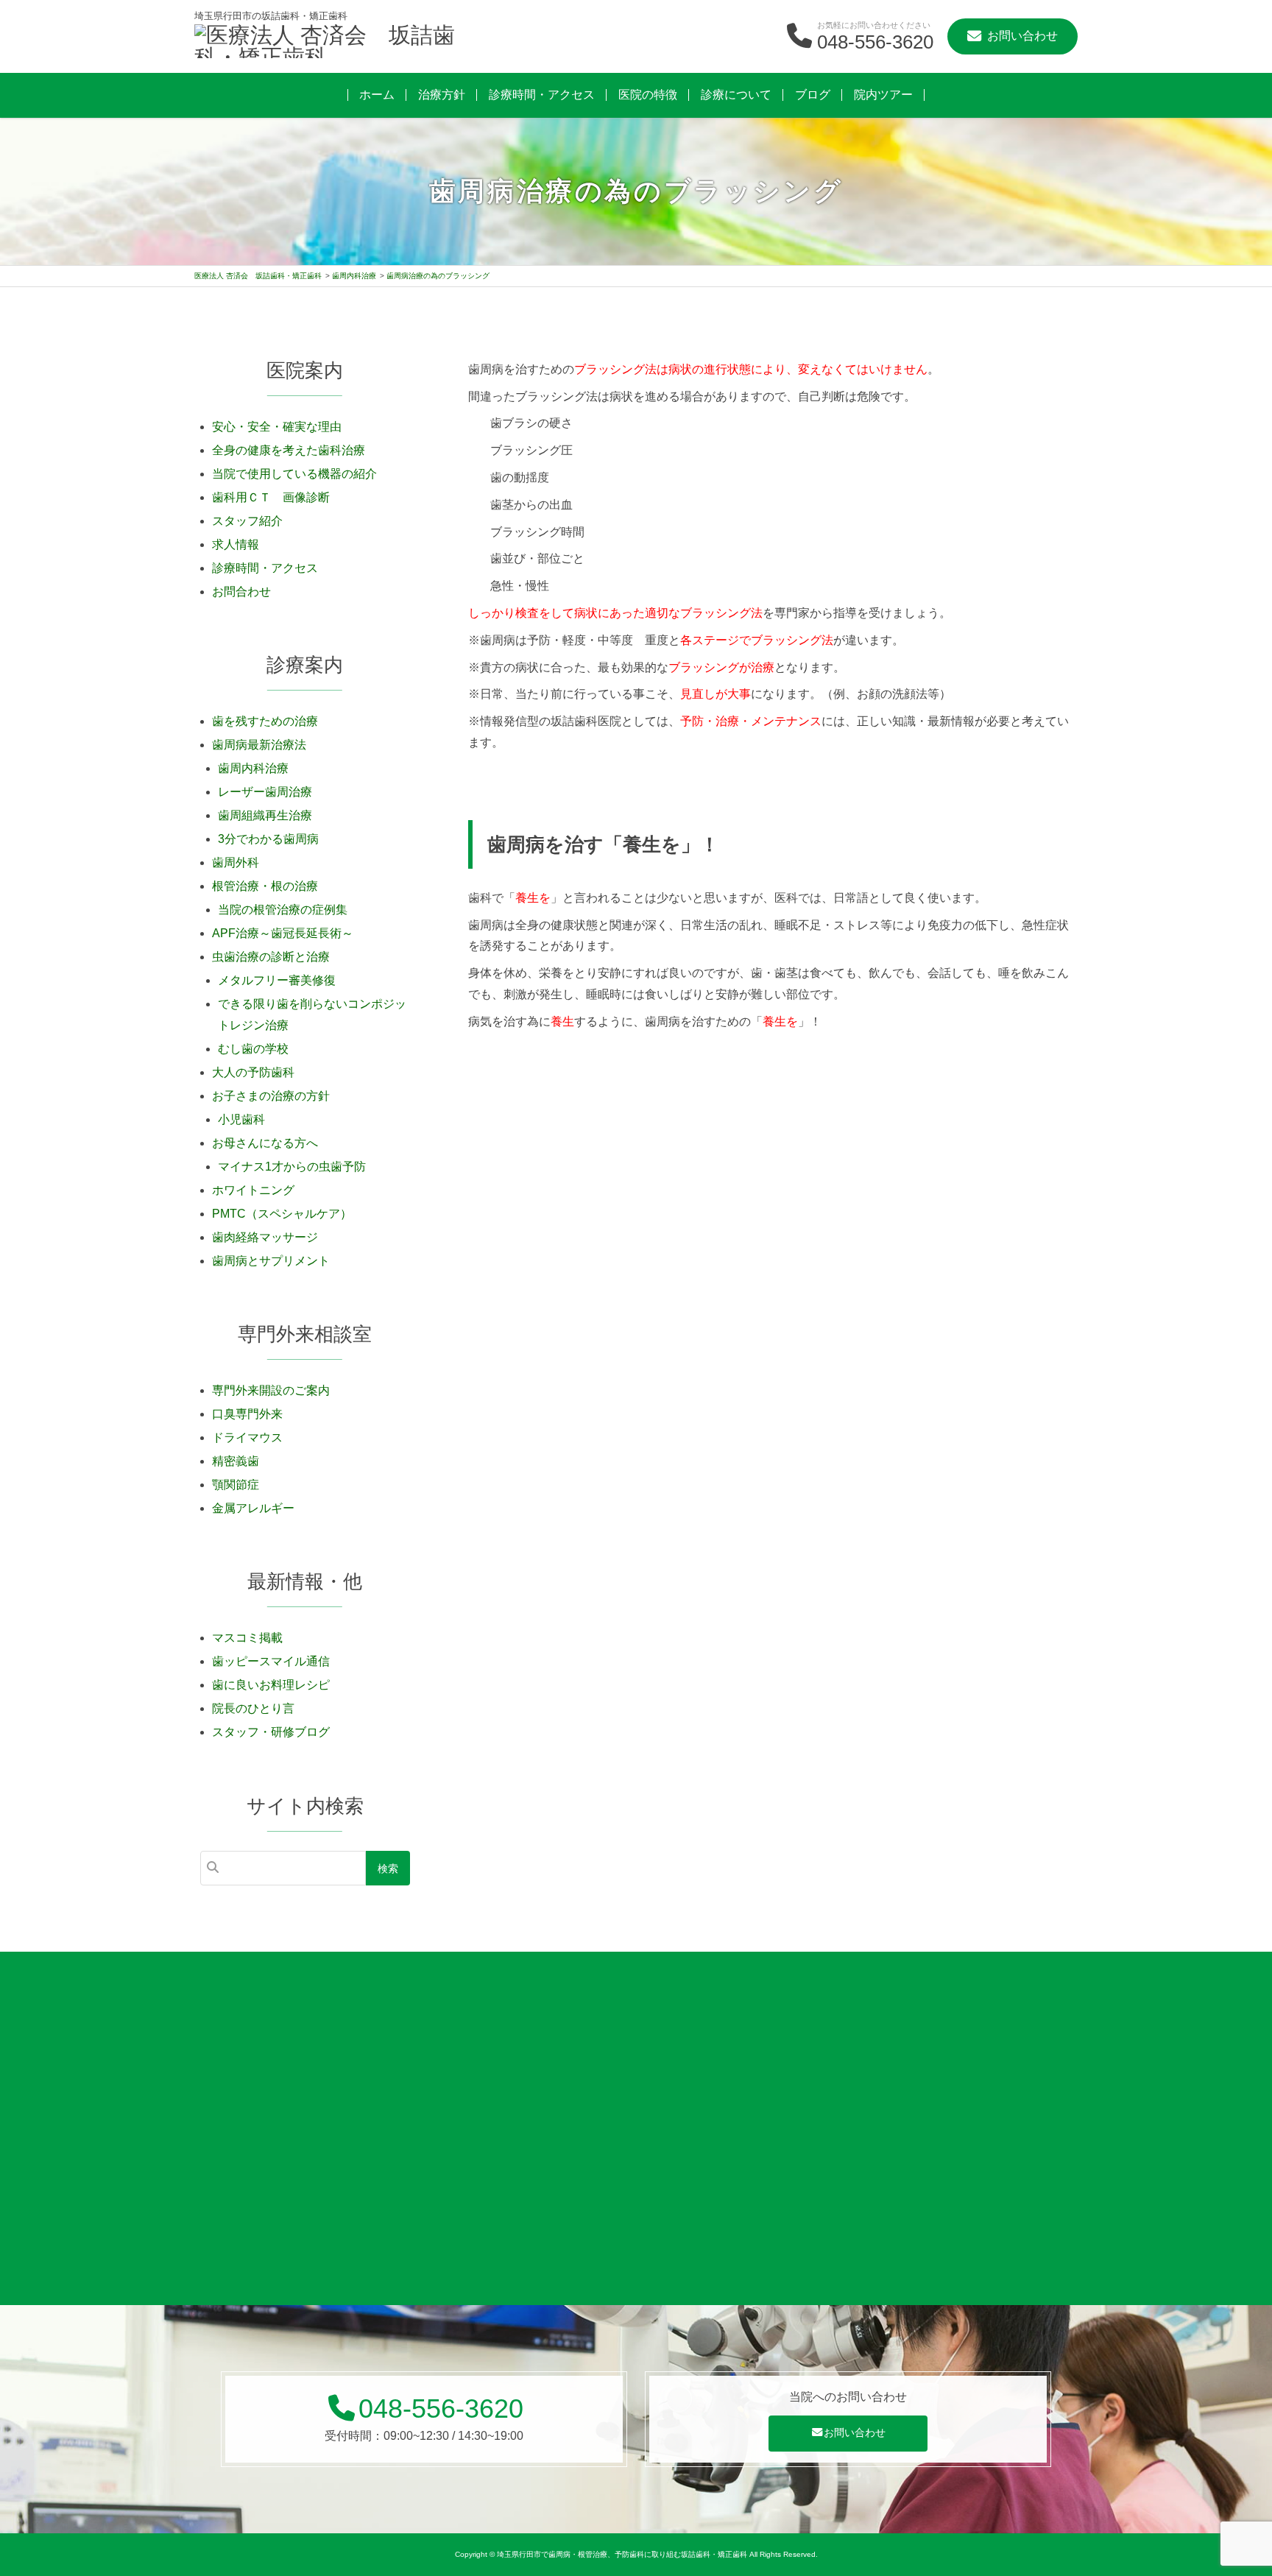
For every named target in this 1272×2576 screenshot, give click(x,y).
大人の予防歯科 (253, 1072)
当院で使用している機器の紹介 (294, 474)
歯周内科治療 (253, 768)
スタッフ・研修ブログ (271, 1732)
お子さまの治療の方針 (271, 1096)
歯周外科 (236, 862)
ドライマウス (247, 1437)
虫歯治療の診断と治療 (271, 957)
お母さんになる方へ (265, 1143)
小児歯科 (241, 1119)
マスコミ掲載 (247, 1638)
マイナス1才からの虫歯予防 (292, 1167)
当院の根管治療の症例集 (283, 910)
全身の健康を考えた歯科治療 (289, 450)
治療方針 (442, 95)
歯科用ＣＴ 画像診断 (271, 497)
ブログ (813, 95)
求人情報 (236, 544)
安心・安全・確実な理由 (277, 427)
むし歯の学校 (253, 1049)
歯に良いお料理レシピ (271, 1685)
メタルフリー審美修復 (277, 980)
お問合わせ (241, 592)
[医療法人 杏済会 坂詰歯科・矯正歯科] (327, 43)
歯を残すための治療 (265, 721)
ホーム (377, 95)
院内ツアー (883, 95)
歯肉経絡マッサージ (265, 1237)
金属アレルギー (253, 1508)
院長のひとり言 (253, 1708)
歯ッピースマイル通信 (271, 1661)
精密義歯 (236, 1461)
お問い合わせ (855, 2432)
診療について (736, 95)
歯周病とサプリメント (271, 1261)
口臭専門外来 (247, 1414)
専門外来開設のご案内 (271, 1390)
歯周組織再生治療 (265, 815)
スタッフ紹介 (247, 521)
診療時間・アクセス (542, 95)
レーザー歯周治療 (265, 792)
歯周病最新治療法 (259, 745)
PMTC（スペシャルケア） (282, 1214)
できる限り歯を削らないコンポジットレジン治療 (312, 1014)
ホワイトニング (253, 1190)
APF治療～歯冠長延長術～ (283, 933)
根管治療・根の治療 (265, 886)
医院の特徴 (648, 95)
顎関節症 (236, 1485)
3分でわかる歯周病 (268, 839)
